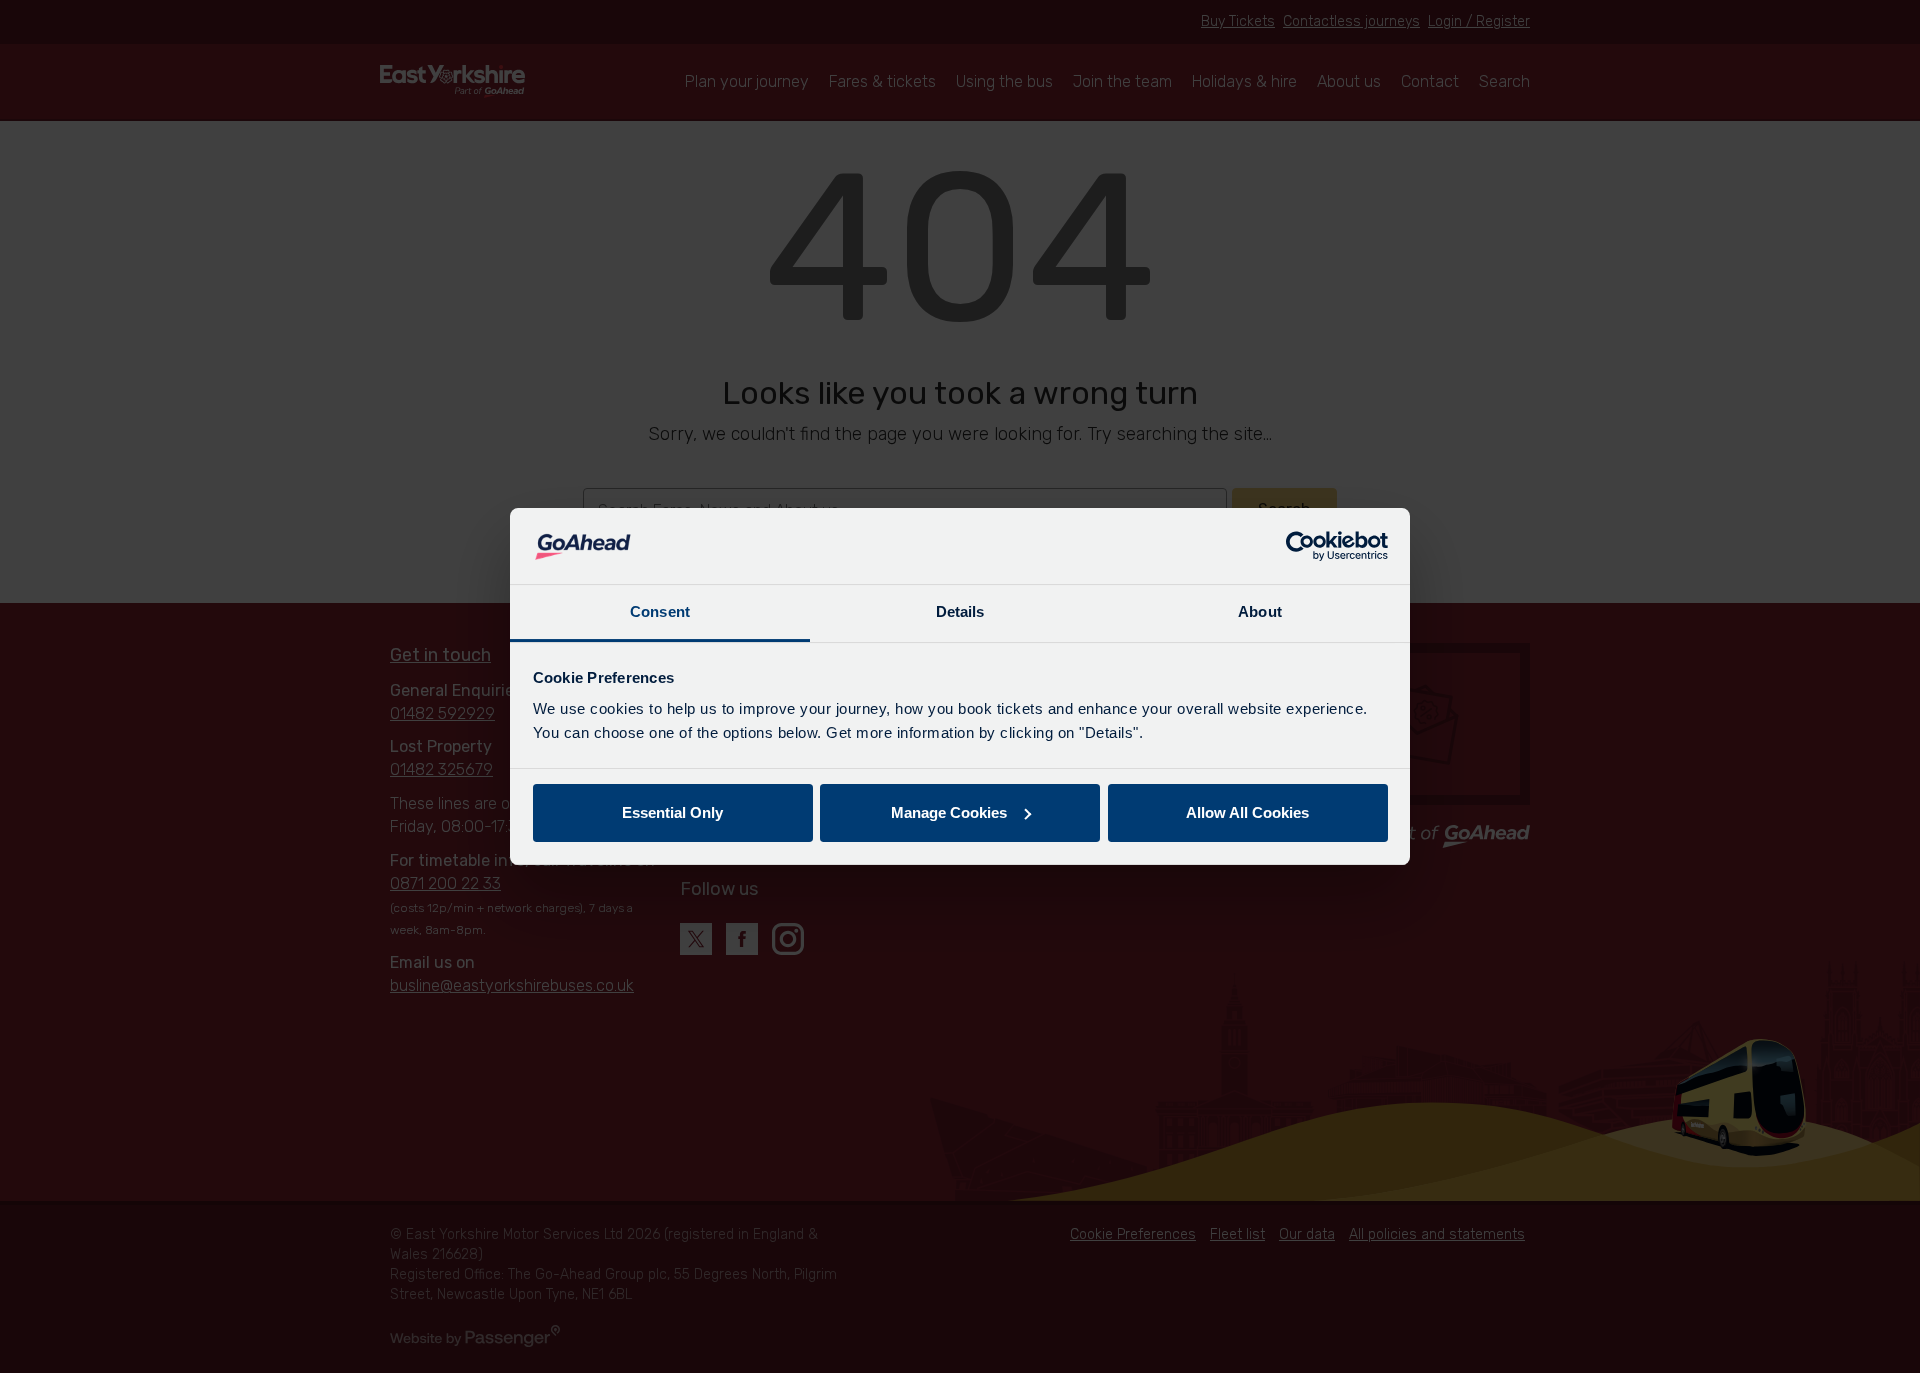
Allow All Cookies (1247, 812)
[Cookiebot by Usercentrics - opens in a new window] (1300, 546)
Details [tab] (960, 611)
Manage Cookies (949, 812)
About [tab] (1260, 611)
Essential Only (672, 812)
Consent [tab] (660, 611)
